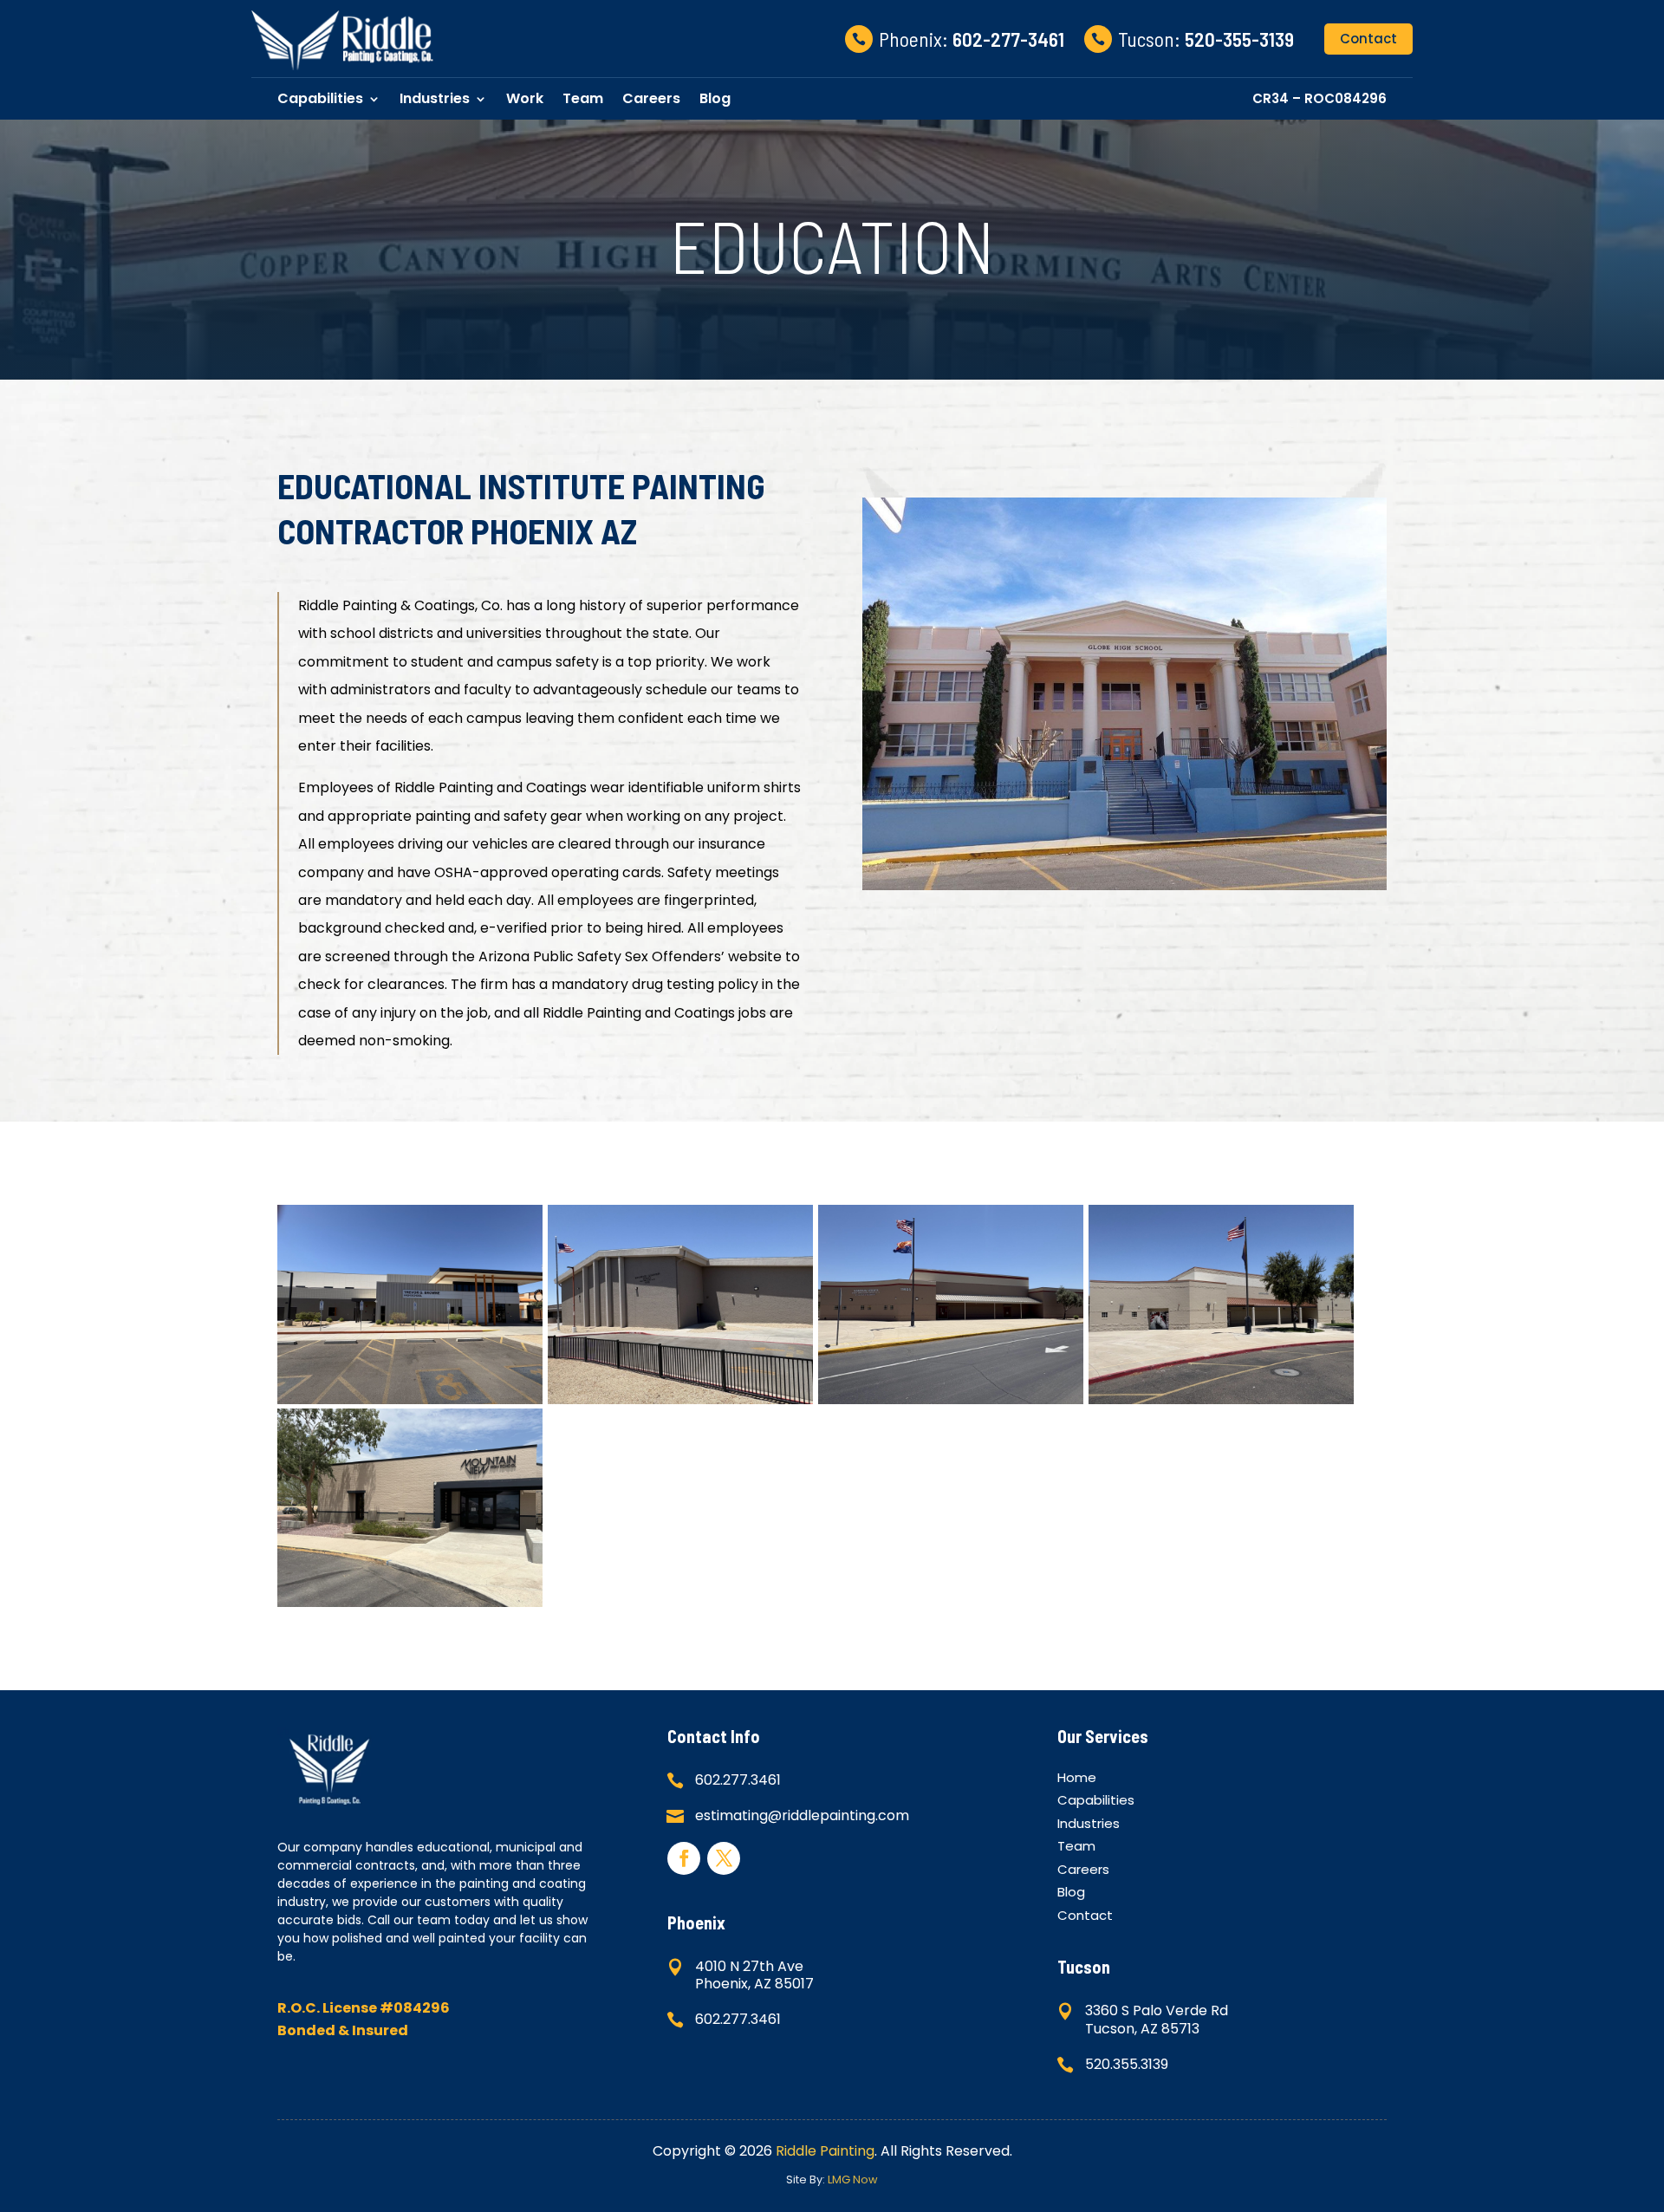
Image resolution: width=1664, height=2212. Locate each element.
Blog (715, 98)
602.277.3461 (738, 1780)
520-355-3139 (1239, 39)
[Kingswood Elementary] (680, 1399)
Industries (435, 98)
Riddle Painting (825, 2151)
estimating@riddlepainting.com (802, 1815)
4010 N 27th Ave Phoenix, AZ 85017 (754, 1975)
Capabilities (320, 98)
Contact (1368, 39)
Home (1077, 1780)
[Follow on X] (724, 1858)
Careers (651, 98)
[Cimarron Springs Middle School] (1221, 1399)
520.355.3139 (1127, 2064)
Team (583, 98)
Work (525, 98)
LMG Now (853, 2179)
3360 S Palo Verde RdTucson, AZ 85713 (1157, 2020)
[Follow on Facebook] (684, 1858)
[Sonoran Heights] (951, 1399)
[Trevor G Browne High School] (410, 1399)
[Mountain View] (410, 1601)
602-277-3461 (1008, 39)
